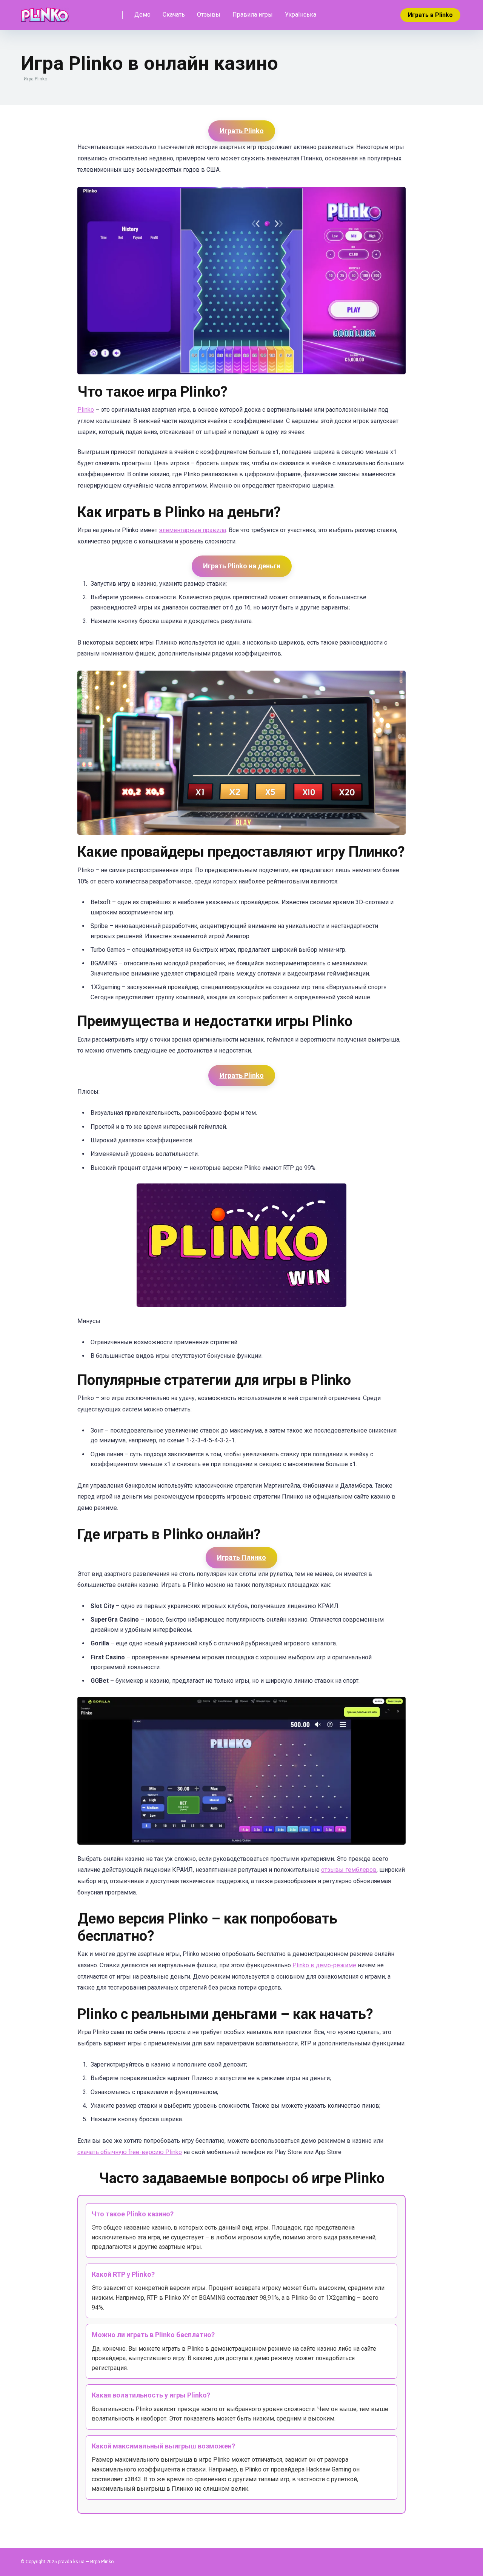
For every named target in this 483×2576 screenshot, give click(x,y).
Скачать (174, 15)
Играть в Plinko (430, 15)
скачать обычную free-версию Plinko (130, 2152)
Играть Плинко (241, 1557)
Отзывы (209, 15)
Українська (301, 15)
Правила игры (253, 15)
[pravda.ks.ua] (45, 12)
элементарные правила (192, 530)
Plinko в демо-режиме (324, 1965)
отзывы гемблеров (349, 1870)
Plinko (86, 410)
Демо (142, 15)
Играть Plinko (242, 131)
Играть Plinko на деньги (242, 566)
